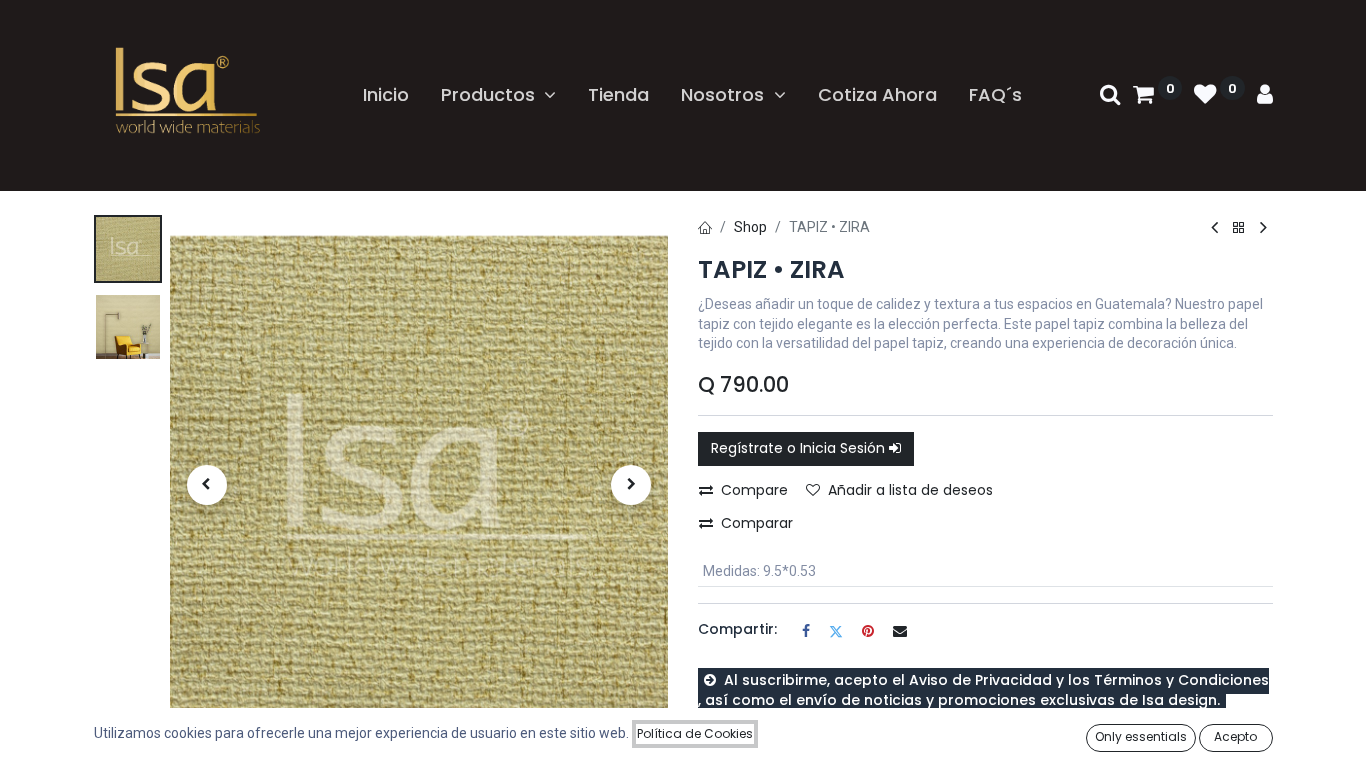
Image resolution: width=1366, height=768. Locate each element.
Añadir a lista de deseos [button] (910, 490)
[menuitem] (386, 94)
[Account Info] (1265, 95)
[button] (207, 485)
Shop (750, 227)
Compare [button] (754, 490)
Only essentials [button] (1141, 736)
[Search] (1110, 95)
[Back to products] (1239, 228)
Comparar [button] (757, 523)
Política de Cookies (695, 733)
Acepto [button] (1235, 736)
